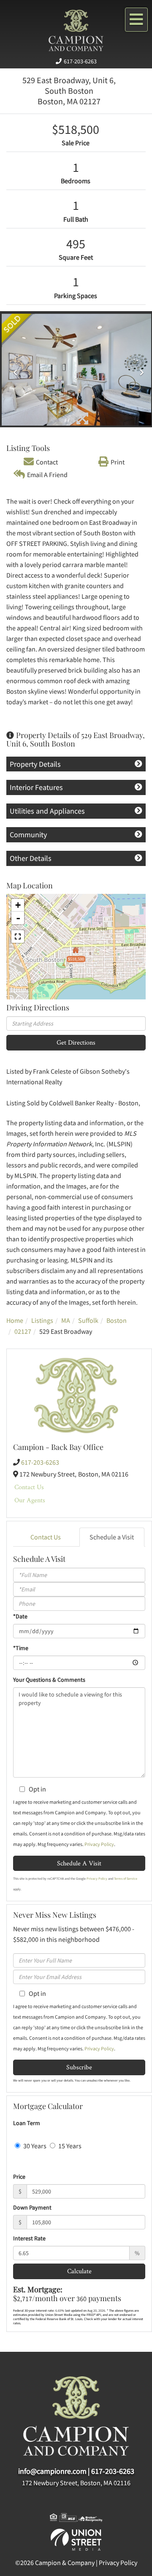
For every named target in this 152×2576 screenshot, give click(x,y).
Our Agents (30, 1500)
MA (66, 1320)
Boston (117, 1320)
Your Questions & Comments (49, 1680)
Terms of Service (126, 1878)
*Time (21, 1648)
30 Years (34, 2146)
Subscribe (79, 2067)
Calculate (79, 2271)
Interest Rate (29, 2238)
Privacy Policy (99, 1844)
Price (19, 2177)
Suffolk (88, 1320)
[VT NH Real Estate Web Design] (76, 2539)
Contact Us (29, 1487)
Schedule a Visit (112, 1537)
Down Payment (32, 2207)
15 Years (69, 2146)
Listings (42, 1320)
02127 (23, 1331)
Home (15, 1320)
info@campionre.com (52, 2471)
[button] (13, 370)
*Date (20, 1616)
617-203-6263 (80, 61)
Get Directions (76, 1042)
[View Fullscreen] (18, 936)
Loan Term (27, 2123)
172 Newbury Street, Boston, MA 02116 (76, 2483)
